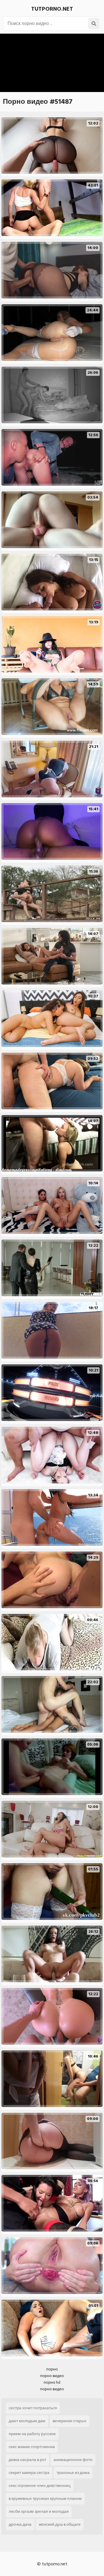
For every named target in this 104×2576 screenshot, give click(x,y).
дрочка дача (20, 2524)
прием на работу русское (32, 2434)
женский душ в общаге (60, 2524)
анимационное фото (73, 2460)
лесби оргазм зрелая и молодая (39, 2511)
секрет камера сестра (29, 2473)
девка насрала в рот (27, 2460)
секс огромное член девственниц (40, 2486)
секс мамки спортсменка (32, 2447)
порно (52, 2369)
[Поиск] (94, 24)
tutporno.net (52, 9)
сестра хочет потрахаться (33, 2408)
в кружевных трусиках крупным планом (45, 2499)
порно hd (52, 2382)
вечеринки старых (69, 2421)
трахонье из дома (73, 2473)
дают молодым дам (27, 2421)
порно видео (52, 2376)
